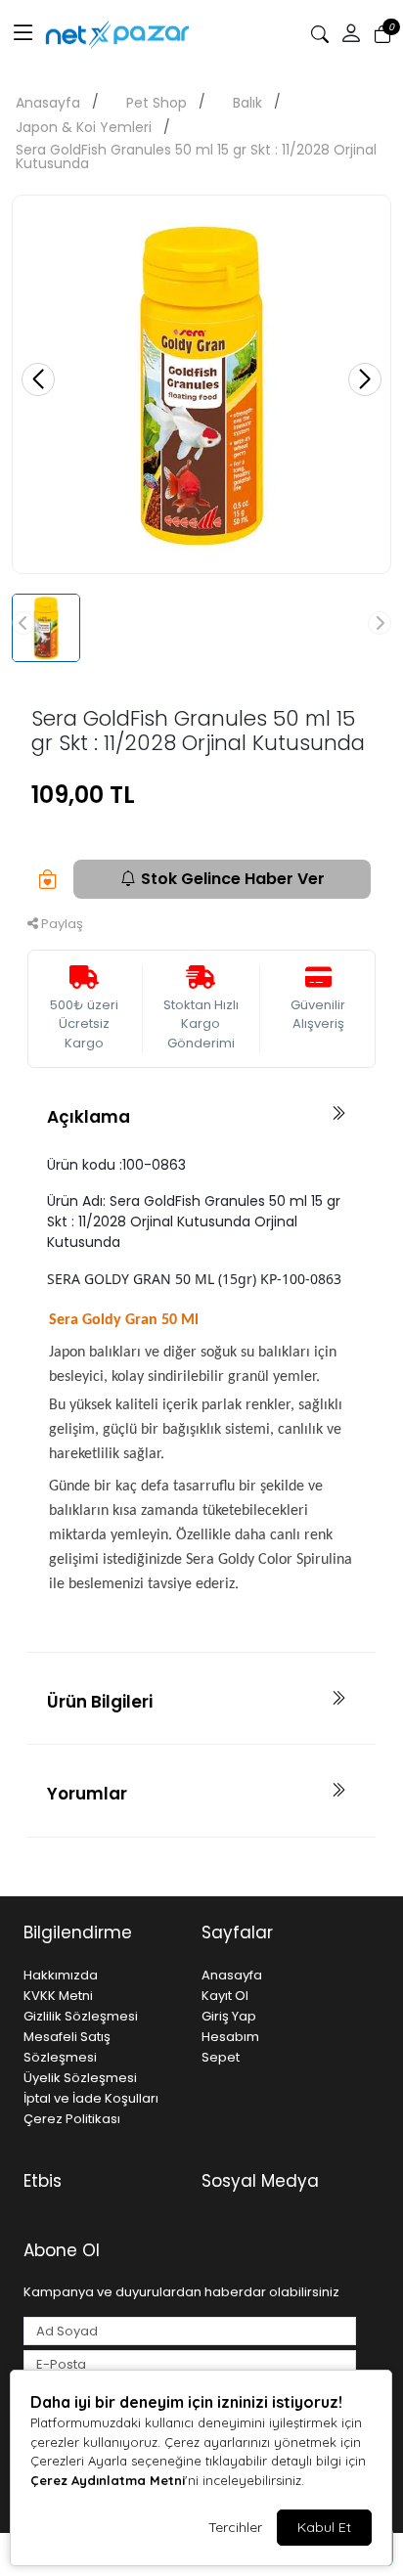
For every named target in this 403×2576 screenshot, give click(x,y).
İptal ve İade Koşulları (91, 2098)
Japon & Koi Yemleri (84, 127)
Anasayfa (48, 103)
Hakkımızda (61, 1975)
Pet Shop (157, 103)
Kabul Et (324, 2527)
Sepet (221, 2057)
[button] (23, 34)
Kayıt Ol (225, 1996)
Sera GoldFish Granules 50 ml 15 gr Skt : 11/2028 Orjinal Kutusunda (196, 156)
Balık (247, 103)
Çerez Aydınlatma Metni (108, 2480)
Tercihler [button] (235, 2527)
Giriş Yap (229, 2016)
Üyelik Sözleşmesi (80, 2078)
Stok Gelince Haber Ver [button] (233, 879)
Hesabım (230, 2037)
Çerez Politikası (72, 2119)
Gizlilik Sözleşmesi (81, 2016)
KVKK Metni (58, 1996)
